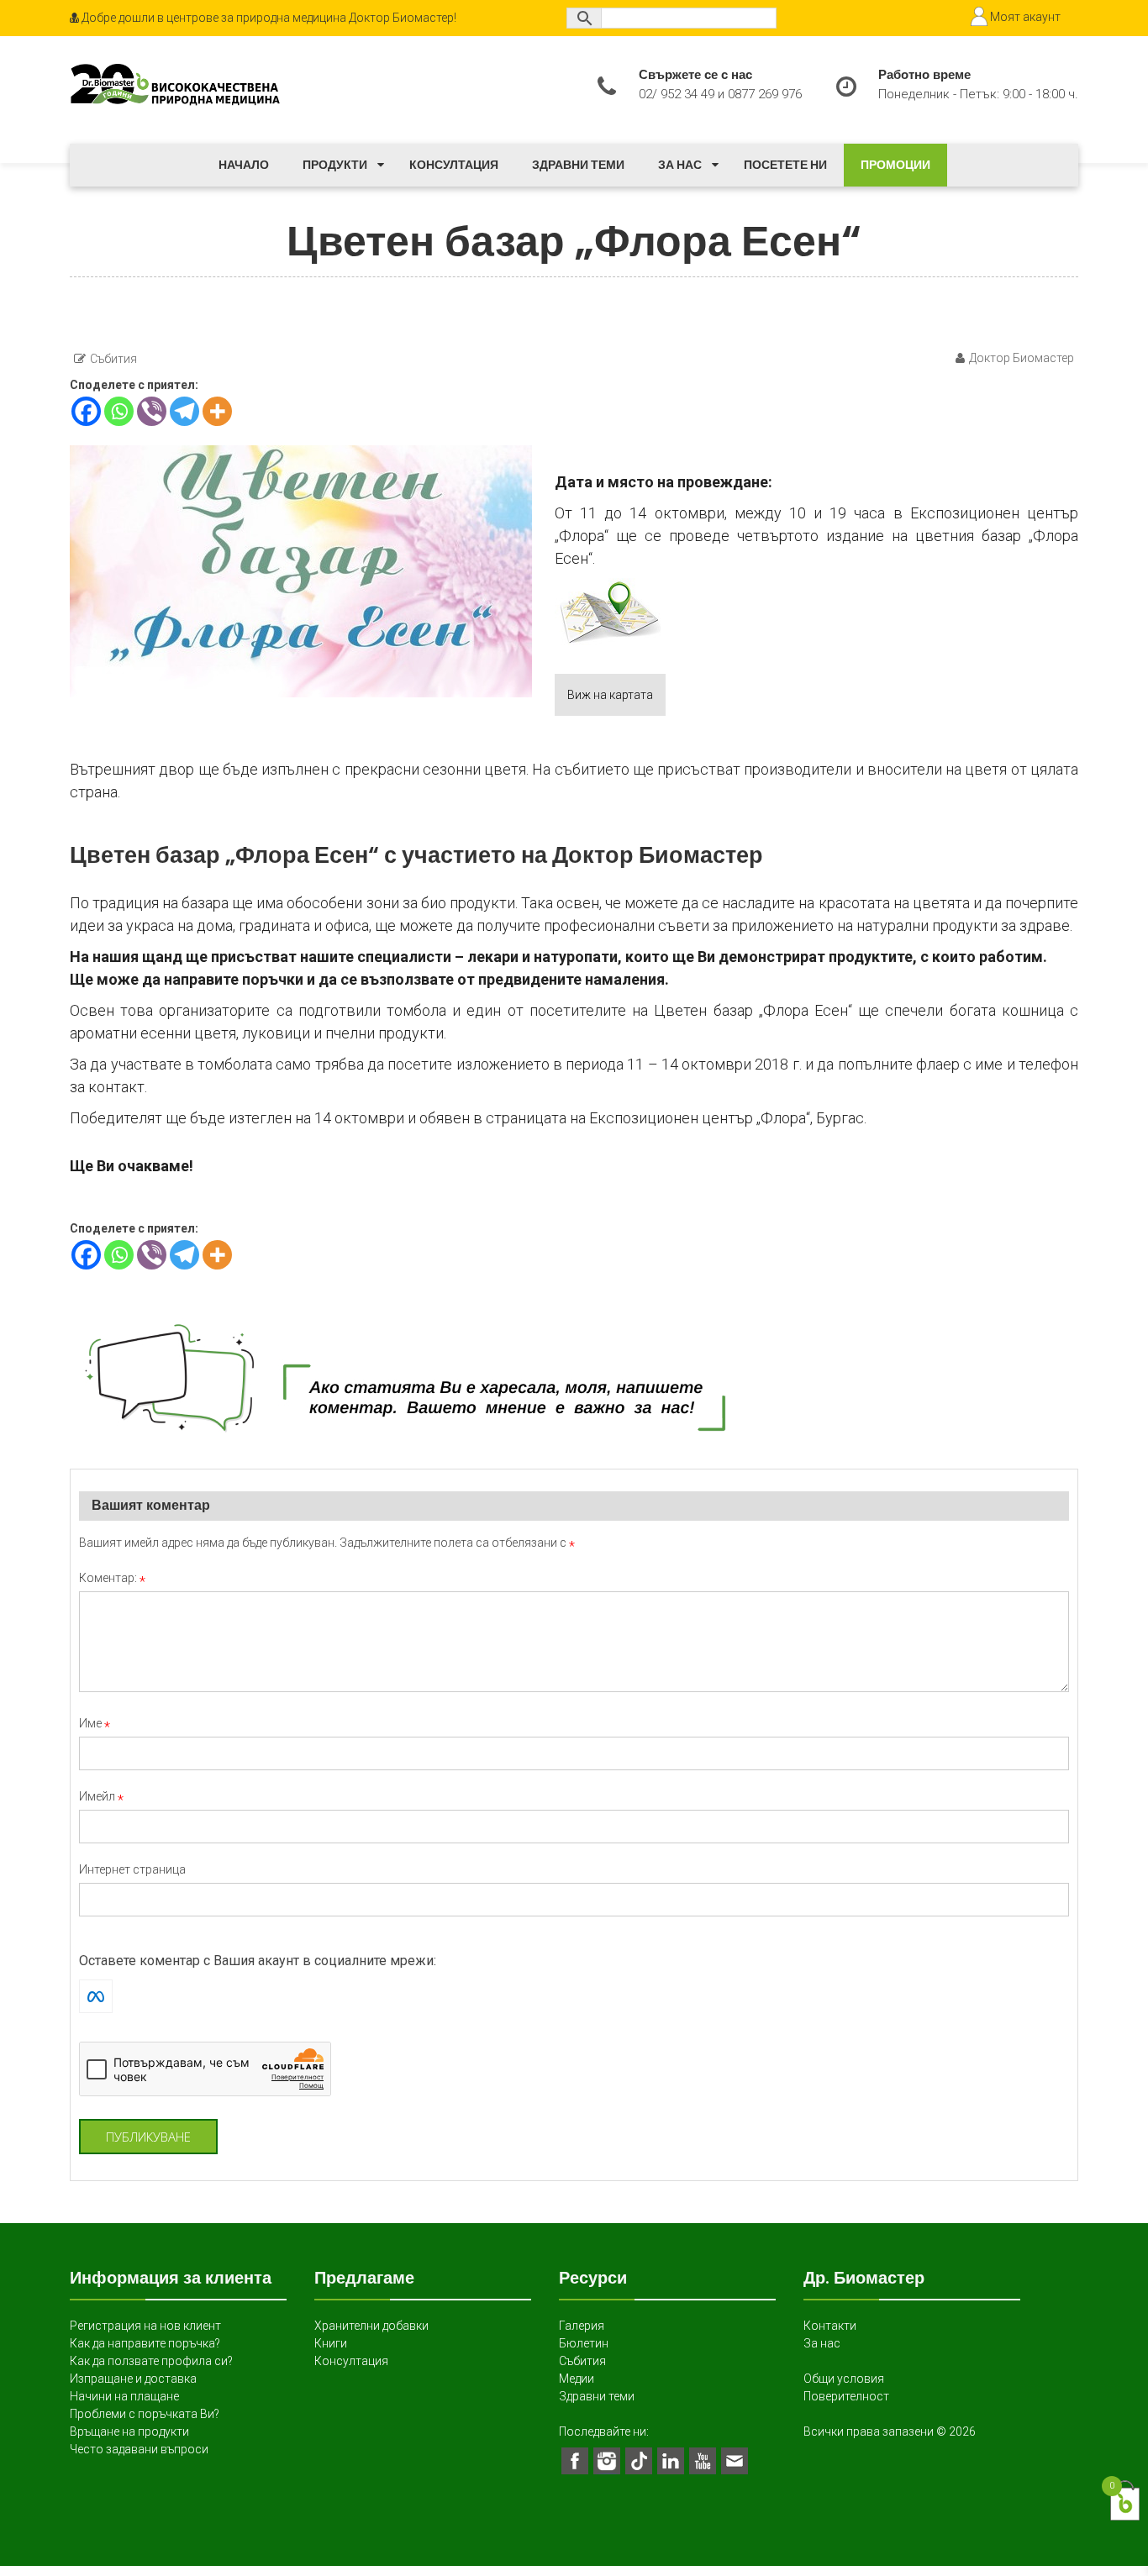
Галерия (582, 2326)
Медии (577, 2379)
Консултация (454, 165)
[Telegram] (184, 411)
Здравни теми (578, 165)
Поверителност (846, 2396)
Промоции (895, 165)
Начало (244, 165)
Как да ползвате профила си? (151, 2361)
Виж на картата (610, 695)
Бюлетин (584, 2343)
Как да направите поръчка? (145, 2343)
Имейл (101, 1796)
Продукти (335, 165)
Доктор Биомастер (1022, 358)
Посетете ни (785, 165)
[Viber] (152, 411)
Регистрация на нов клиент (145, 2326)
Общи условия (844, 2379)
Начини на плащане (124, 2396)
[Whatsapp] (119, 411)
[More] (217, 411)
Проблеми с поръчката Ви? (145, 2414)
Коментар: (112, 1578)
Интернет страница (132, 1869)
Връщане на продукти (129, 2431)
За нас (680, 165)
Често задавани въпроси (139, 2449)
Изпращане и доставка (133, 2379)
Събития (113, 359)
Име (95, 1723)
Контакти (830, 2326)
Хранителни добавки (371, 2326)
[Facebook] (86, 411)
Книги (331, 2343)
